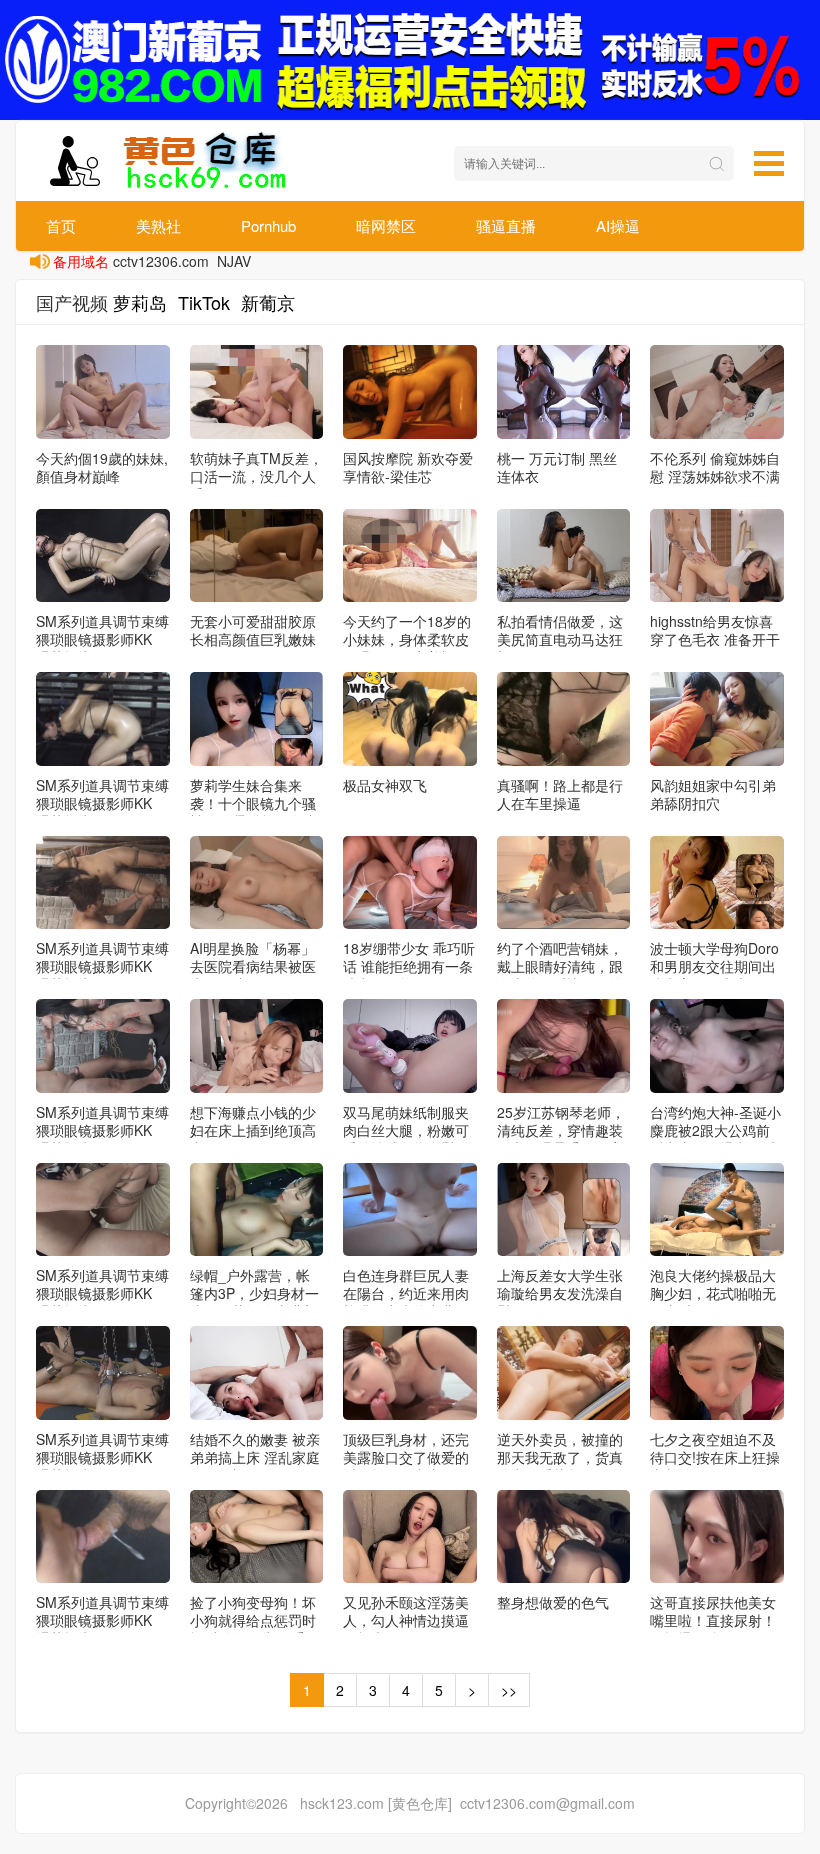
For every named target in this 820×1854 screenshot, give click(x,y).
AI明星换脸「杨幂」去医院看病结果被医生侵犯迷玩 (253, 966)
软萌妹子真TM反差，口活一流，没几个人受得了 (256, 476)
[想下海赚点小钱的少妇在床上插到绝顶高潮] (257, 1046)
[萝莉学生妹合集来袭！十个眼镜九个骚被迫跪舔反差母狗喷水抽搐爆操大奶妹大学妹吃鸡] (257, 719)
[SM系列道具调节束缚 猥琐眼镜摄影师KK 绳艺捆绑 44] (103, 1046)
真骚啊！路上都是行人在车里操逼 (560, 794)
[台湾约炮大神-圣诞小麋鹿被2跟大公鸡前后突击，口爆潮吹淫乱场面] (717, 1046)
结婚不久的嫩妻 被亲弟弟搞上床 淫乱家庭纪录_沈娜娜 (255, 1457)
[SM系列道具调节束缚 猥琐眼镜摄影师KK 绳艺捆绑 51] (103, 556)
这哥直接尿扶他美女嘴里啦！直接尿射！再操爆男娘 (713, 1620)
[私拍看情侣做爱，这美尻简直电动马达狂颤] (564, 556)
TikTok (204, 302)
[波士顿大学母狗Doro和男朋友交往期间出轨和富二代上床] (717, 883)
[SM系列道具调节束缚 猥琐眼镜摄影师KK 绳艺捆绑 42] (103, 1373)
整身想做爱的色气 (553, 1602)
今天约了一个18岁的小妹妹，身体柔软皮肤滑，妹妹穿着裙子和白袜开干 (407, 648)
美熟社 (158, 225)
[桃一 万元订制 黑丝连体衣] (564, 392)
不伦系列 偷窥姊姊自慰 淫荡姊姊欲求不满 (715, 467)
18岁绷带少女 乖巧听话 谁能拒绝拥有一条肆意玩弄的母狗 (409, 966)
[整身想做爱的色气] (564, 1537)
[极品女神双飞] (410, 719)
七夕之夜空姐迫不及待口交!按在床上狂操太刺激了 (715, 1457)
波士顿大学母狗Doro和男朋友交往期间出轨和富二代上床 (714, 966)
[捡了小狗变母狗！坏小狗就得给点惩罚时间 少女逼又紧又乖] (257, 1537)
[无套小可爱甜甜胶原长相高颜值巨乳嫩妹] (257, 556)
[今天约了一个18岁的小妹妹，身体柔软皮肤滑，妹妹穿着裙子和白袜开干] (410, 556)
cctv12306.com (161, 261)
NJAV (234, 261)
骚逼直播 (506, 225)
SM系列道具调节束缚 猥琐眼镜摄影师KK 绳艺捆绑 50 (102, 803)
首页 (61, 225)
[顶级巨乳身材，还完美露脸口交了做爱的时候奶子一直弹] (410, 1373)
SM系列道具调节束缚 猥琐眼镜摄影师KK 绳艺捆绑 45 (102, 966)
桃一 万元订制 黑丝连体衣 (557, 467)
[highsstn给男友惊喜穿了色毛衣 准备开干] (717, 556)
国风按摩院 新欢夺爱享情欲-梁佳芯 (408, 467)
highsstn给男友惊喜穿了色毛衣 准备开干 (715, 630)
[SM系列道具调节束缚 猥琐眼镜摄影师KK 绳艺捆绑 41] (103, 1537)
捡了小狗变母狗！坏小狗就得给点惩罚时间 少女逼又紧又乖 (253, 1620)
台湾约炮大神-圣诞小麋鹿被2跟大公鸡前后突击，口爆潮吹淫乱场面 (715, 1139)
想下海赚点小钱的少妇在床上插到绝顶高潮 (253, 1130)
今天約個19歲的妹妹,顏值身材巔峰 (102, 467)
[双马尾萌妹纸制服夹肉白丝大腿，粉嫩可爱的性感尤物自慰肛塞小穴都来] (410, 1046)
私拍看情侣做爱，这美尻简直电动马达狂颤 (560, 639)
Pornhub (268, 225)
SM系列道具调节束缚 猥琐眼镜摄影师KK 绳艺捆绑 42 (102, 1457)
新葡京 (268, 302)
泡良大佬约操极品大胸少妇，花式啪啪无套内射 (713, 1293)
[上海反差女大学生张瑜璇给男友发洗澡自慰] (564, 1210)
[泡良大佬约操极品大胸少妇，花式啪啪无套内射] (717, 1210)
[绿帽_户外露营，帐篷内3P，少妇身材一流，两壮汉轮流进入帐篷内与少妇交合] (257, 1210)
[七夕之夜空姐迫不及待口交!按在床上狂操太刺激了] (717, 1373)
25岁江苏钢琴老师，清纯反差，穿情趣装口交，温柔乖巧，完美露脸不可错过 (561, 1139)
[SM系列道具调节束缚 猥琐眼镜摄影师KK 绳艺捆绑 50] (103, 719)
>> (509, 1690)
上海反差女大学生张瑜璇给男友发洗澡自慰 (560, 1293)
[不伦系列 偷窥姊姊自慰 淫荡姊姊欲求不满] (717, 392)
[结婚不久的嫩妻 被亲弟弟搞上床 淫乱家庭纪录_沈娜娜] (257, 1373)
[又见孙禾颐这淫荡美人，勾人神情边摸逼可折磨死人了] (410, 1537)
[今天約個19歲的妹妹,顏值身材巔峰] (103, 392)
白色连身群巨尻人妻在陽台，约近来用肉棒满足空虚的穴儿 (406, 1293)
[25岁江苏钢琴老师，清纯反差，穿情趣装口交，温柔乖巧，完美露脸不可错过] (564, 1046)
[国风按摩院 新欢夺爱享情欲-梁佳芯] (410, 392)
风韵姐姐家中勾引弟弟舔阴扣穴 (713, 794)
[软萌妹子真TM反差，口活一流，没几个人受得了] (257, 392)
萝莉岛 (140, 302)
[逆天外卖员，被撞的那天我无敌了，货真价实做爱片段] (564, 1373)
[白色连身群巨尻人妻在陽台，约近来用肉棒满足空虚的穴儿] (410, 1210)
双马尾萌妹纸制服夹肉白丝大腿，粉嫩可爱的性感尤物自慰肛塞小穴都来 (406, 1139)
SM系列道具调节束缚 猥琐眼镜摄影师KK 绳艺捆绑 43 (102, 1293)
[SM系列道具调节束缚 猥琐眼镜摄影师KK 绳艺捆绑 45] (103, 883)
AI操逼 (618, 225)
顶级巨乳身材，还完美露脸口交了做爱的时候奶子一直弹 (406, 1457)
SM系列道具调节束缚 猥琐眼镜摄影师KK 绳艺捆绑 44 (102, 1130)
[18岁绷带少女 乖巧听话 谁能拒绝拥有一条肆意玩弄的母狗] (410, 883)
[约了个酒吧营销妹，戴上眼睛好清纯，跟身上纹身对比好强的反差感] (564, 883)
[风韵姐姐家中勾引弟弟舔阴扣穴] (717, 719)
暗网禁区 (386, 225)
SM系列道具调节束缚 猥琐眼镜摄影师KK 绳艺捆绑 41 (102, 1620)
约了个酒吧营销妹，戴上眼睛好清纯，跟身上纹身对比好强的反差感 (560, 975)
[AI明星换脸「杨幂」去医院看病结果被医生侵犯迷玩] (257, 883)
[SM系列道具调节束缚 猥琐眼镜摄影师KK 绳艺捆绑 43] (103, 1210)
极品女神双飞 (385, 785)
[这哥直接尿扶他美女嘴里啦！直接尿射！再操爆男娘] (717, 1537)
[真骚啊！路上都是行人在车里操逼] (564, 719)
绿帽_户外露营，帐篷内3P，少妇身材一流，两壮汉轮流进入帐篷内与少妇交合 (254, 1302)
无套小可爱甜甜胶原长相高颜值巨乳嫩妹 (253, 630)
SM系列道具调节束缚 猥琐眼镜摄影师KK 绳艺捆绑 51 (102, 639)
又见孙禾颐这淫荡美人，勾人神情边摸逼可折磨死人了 (406, 1620)
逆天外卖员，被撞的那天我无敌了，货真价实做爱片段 (560, 1457)
